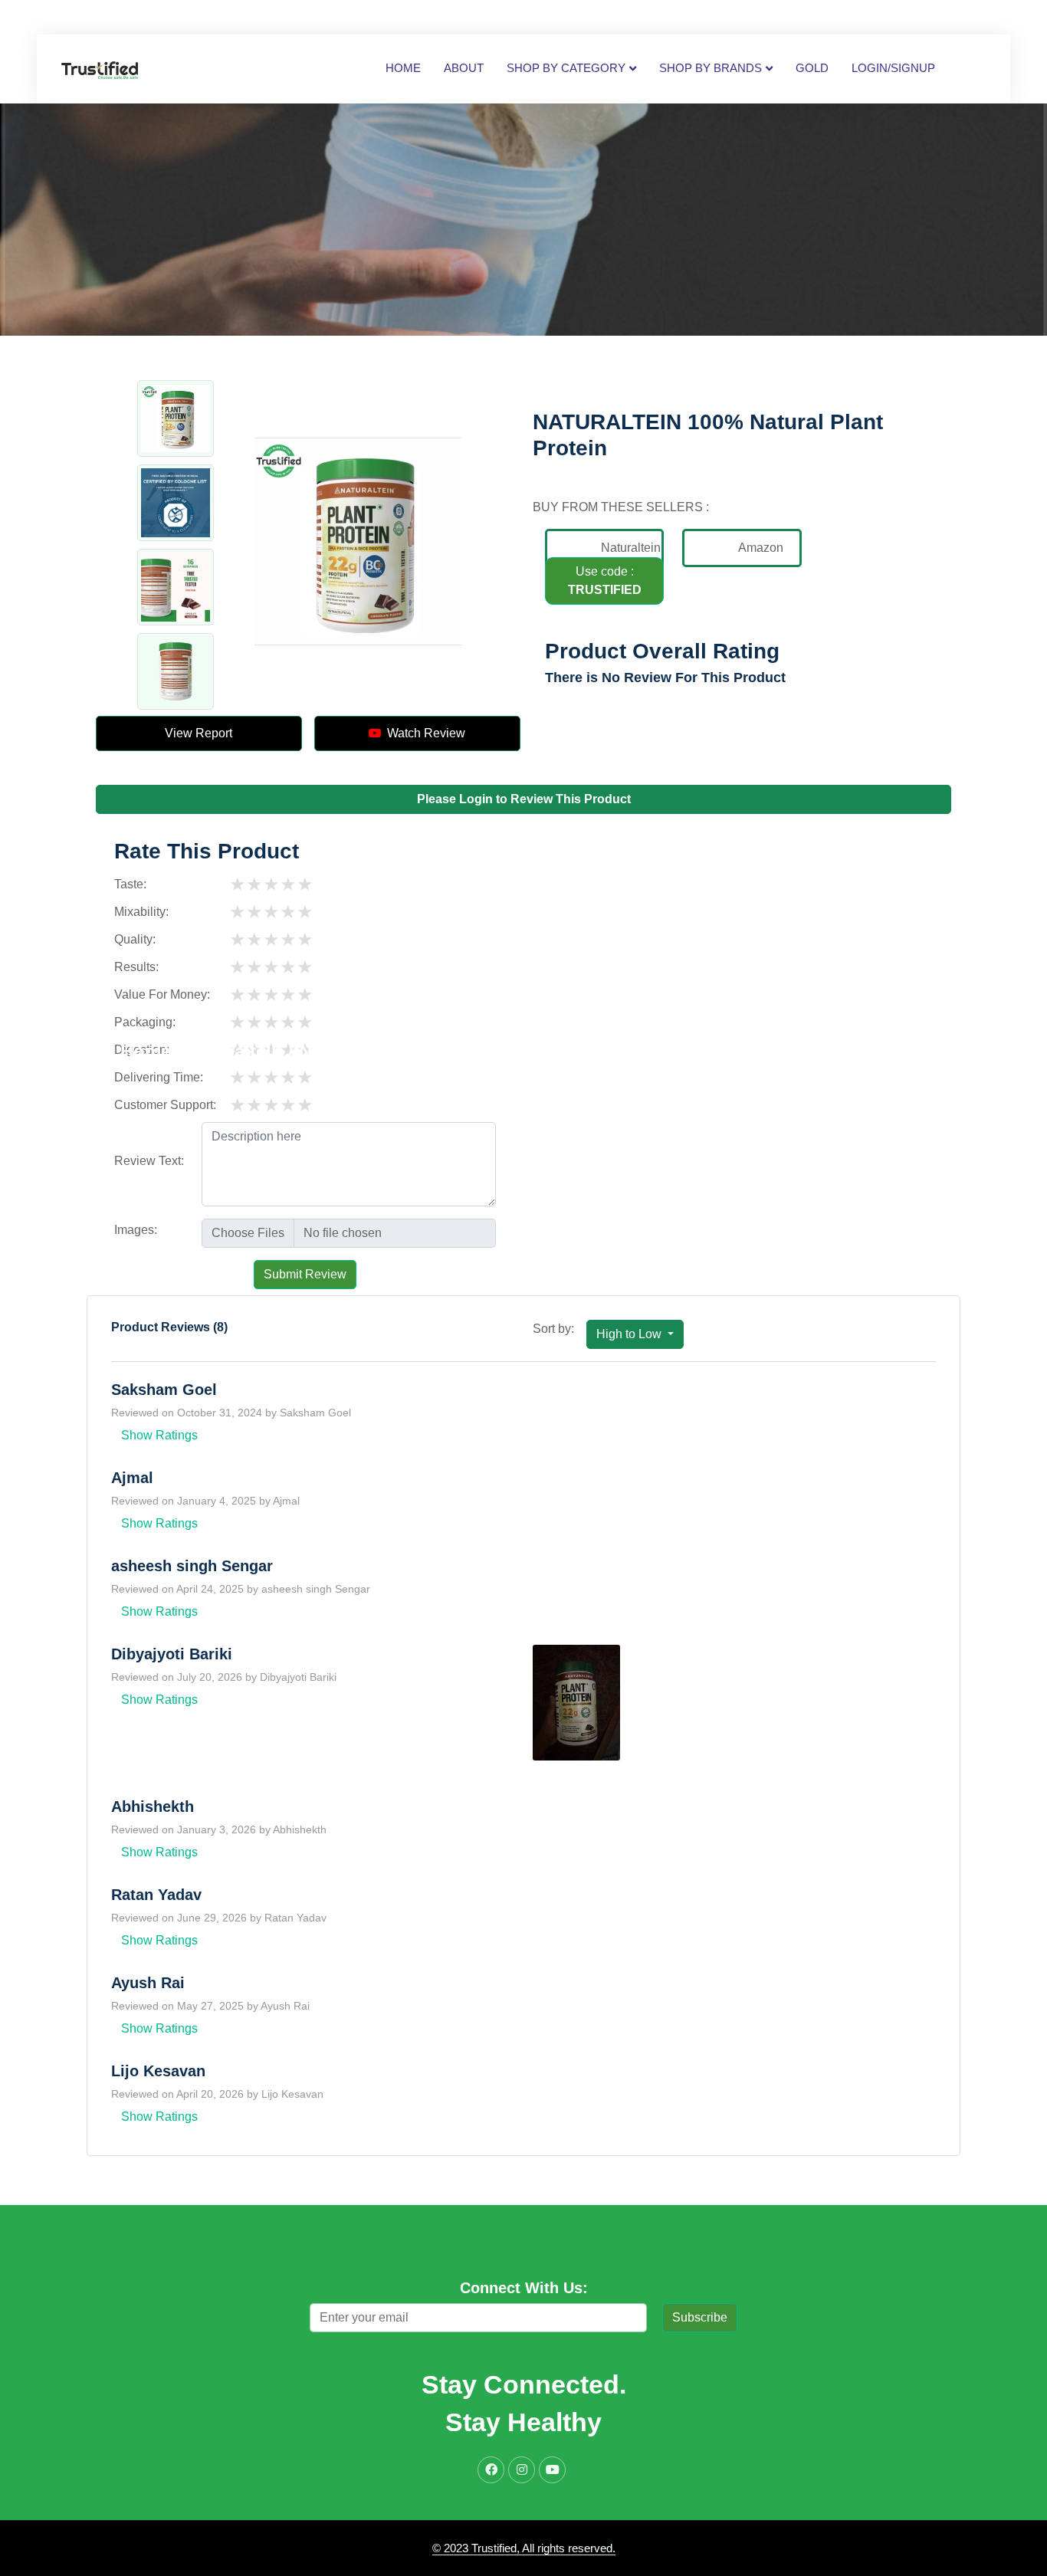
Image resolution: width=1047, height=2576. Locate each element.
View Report (199, 733)
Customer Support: (165, 1105)
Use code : (605, 581)
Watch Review (423, 733)
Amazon (761, 548)
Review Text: (149, 1161)
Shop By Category (566, 68)
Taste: (130, 884)
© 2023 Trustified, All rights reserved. (524, 2548)
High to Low (630, 1334)
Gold (812, 68)
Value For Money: (162, 994)
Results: (136, 967)
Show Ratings (159, 1435)
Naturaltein (631, 548)
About (464, 68)
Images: (136, 1230)
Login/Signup (893, 68)
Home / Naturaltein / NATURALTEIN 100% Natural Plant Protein (393, 1051)
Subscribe (700, 2317)
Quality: (135, 939)
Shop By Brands (711, 68)
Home (403, 68)
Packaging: (145, 1022)
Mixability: (141, 912)
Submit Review (305, 1274)
